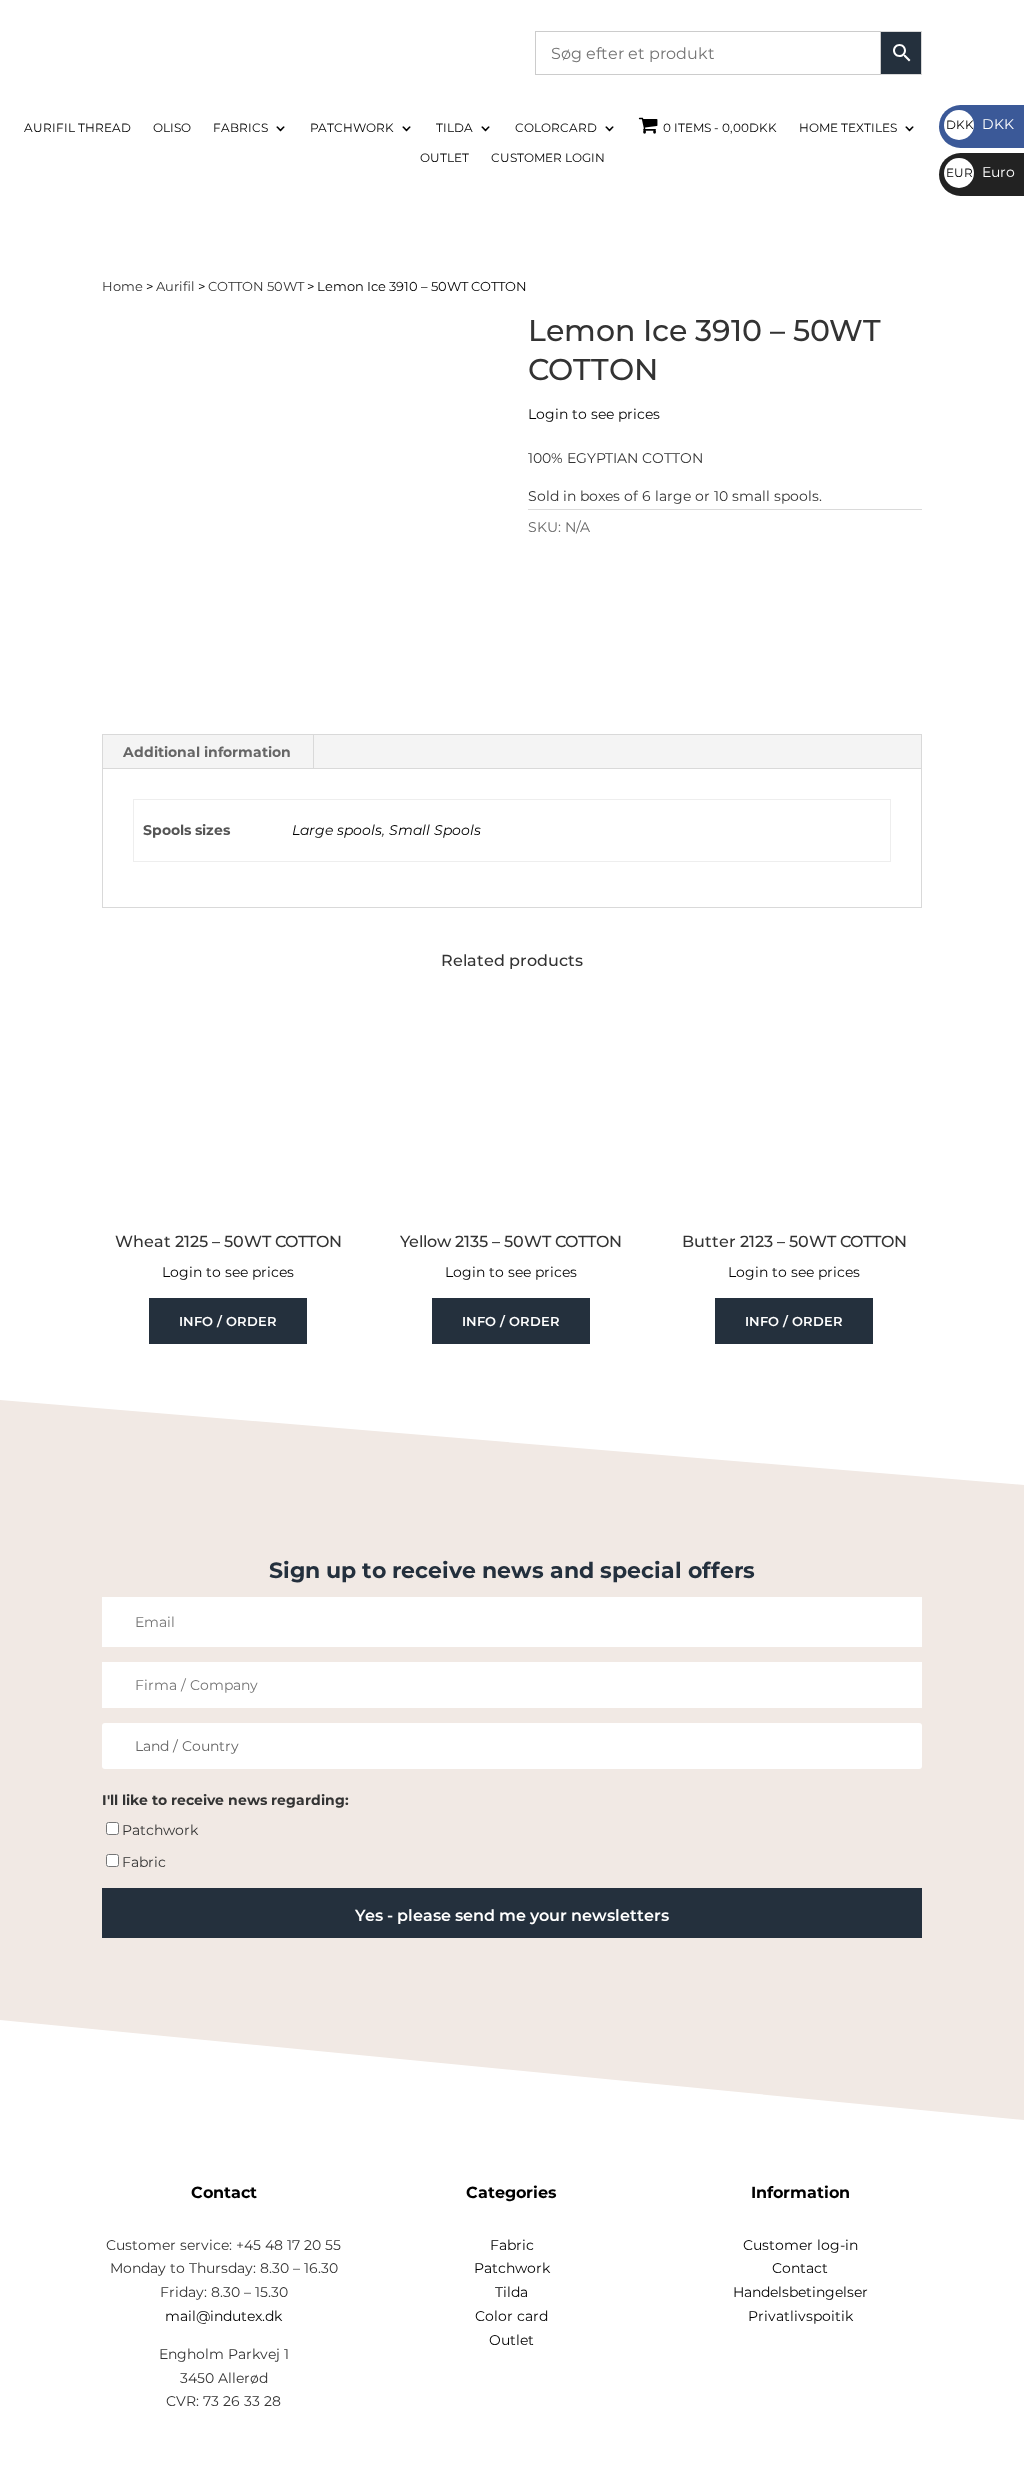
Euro (980, 172)
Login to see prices (594, 414)
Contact (800, 2268)
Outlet (444, 158)
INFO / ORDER (228, 1321)
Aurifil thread (77, 128)
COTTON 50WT (256, 286)
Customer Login (548, 158)
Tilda (454, 128)
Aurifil (175, 286)
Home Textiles (848, 128)
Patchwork (352, 128)
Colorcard (556, 128)
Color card (511, 2316)
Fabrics (240, 128)
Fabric (144, 1862)
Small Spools (435, 830)
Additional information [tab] (207, 752)
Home (122, 286)
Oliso (172, 128)
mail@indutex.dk (223, 2316)
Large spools (337, 830)
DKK (980, 124)
